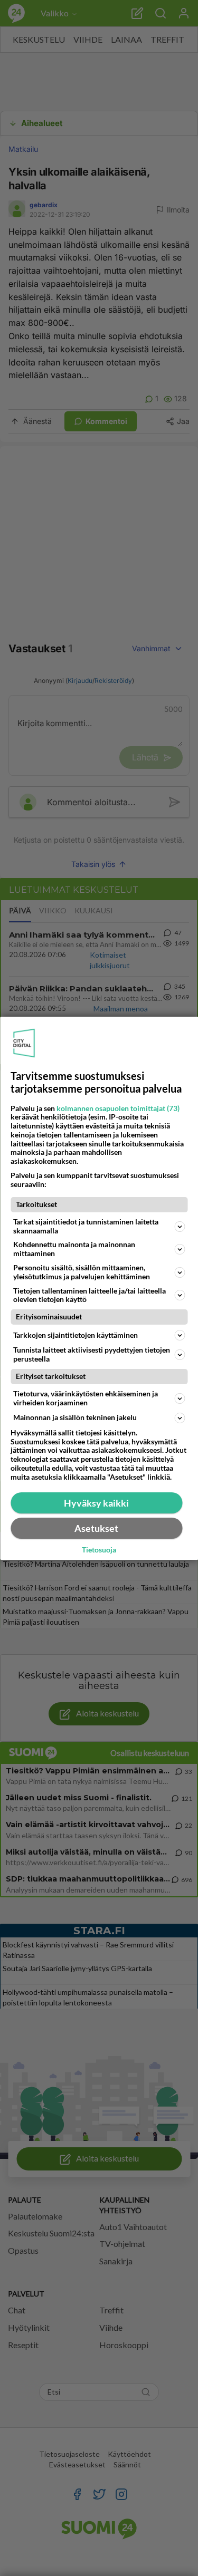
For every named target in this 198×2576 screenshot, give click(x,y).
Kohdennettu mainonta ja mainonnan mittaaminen (74, 1249)
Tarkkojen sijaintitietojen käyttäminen (76, 1335)
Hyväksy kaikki (96, 1503)
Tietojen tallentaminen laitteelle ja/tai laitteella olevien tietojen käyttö (89, 1295)
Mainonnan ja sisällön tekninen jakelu (75, 1417)
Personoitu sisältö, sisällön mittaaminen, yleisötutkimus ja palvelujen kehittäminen (82, 1272)
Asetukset (96, 1528)
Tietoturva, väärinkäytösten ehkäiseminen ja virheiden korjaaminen (86, 1398)
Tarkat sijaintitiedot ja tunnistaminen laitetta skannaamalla (86, 1226)
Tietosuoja (99, 1550)
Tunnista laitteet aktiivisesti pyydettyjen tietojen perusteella (92, 1354)
